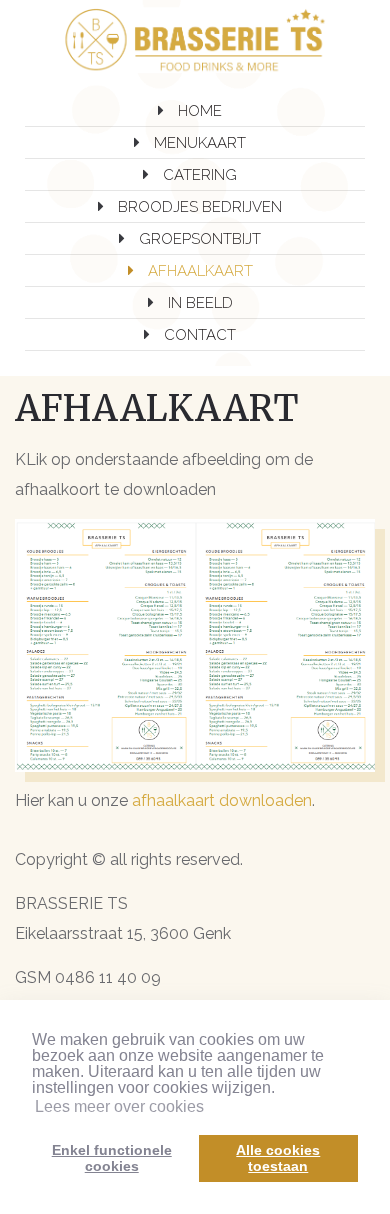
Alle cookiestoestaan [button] (278, 1158)
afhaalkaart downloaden (222, 800)
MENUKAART (200, 143)
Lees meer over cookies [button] (119, 1106)
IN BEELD (200, 303)
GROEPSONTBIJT (200, 239)
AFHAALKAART (200, 271)
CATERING (200, 175)
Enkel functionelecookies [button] (112, 1158)
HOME (200, 111)
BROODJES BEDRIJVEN (200, 207)
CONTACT (200, 335)
